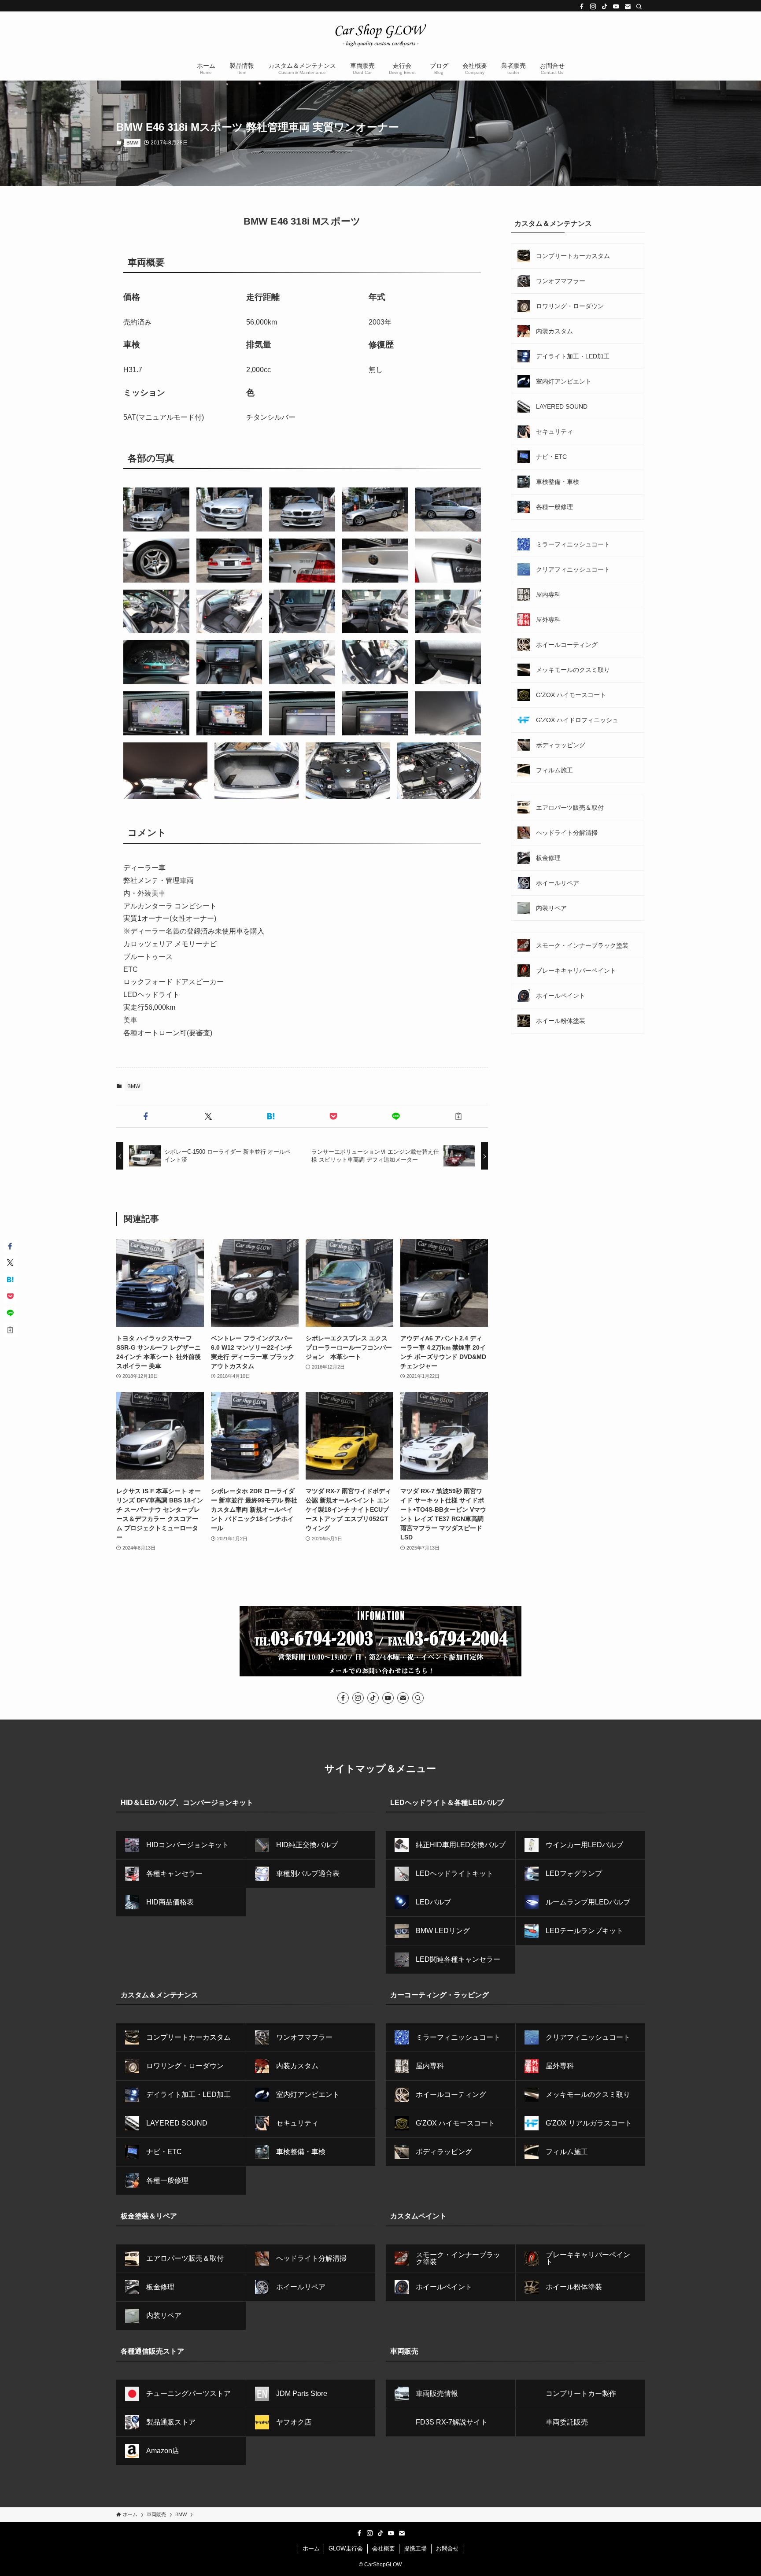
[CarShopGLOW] (380, 35)
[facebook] (582, 7)
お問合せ (447, 2548)
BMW (132, 143)
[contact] (628, 7)
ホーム (311, 2548)
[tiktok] (605, 7)
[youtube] (616, 7)
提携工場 (415, 2548)
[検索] (639, 7)
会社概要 (384, 2548)
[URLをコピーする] (458, 1116)
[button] (146, 1116)
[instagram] (593, 7)
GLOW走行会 (346, 2548)
